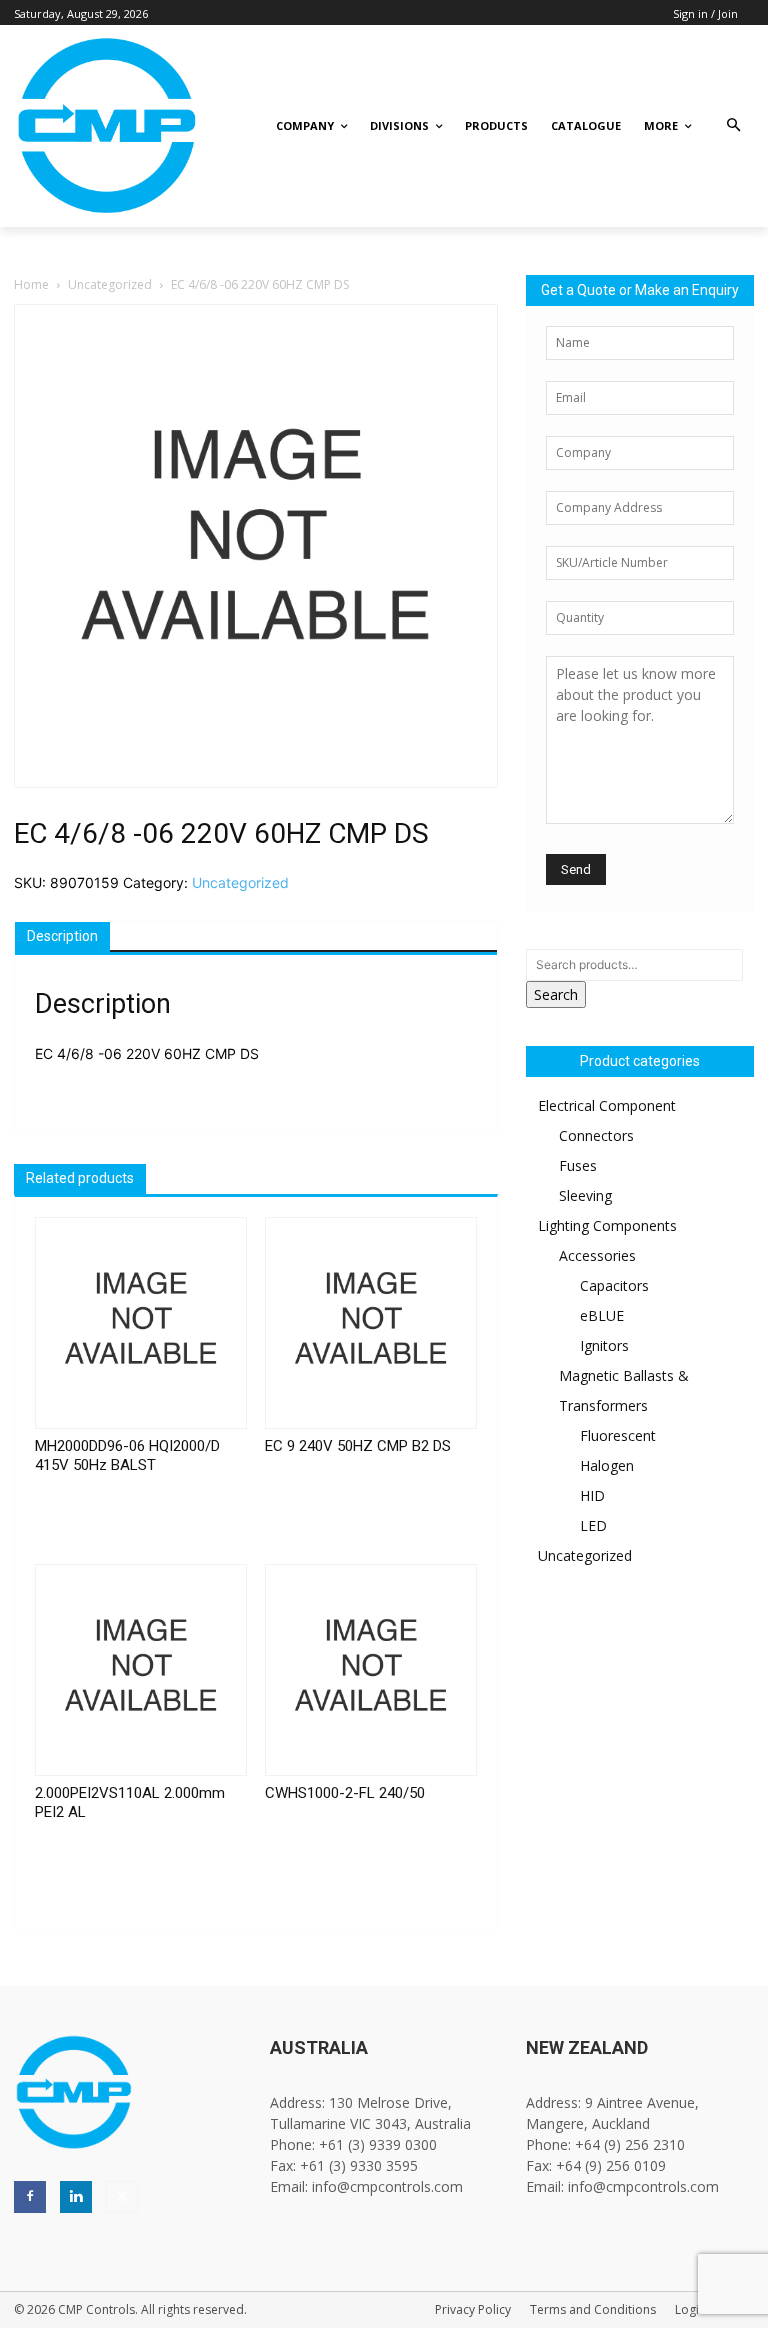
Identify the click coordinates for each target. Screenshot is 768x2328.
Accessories (597, 1255)
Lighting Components (607, 1225)
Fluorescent (618, 1435)
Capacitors (614, 1285)
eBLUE (602, 1315)
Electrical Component (607, 1105)
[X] (122, 2197)
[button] (733, 126)
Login (690, 2309)
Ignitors (604, 1345)
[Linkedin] (76, 2197)
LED (593, 1525)
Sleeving (585, 1195)
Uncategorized (110, 284)
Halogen (607, 1465)
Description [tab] (62, 936)
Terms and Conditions (593, 2309)
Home (31, 284)
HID (592, 1495)
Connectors (596, 1135)
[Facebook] (30, 2197)
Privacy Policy (473, 2309)
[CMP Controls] (88, 126)
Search (556, 994)
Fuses (578, 1165)
